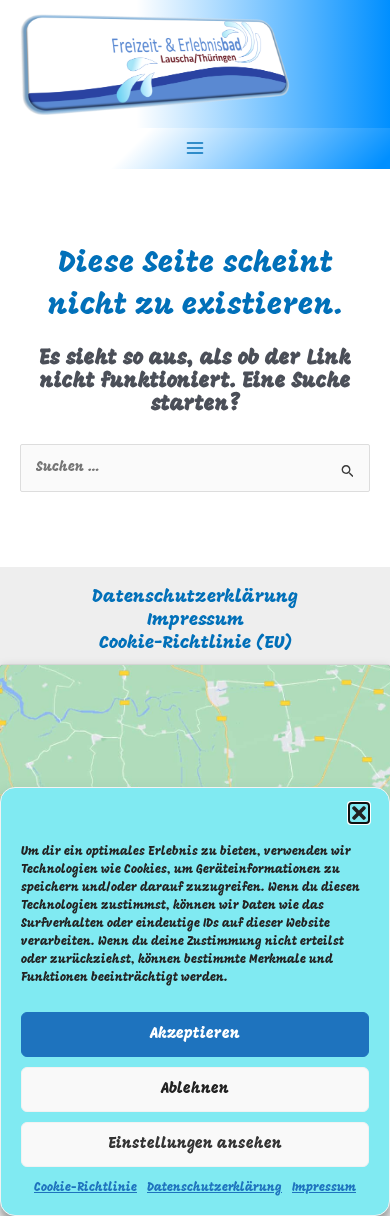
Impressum (324, 1188)
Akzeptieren (195, 1034)
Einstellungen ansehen (195, 1144)
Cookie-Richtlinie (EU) (195, 643)
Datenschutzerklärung (214, 1188)
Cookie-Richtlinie (85, 1188)
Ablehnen (195, 1089)
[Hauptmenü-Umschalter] (195, 148)
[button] (359, 813)
